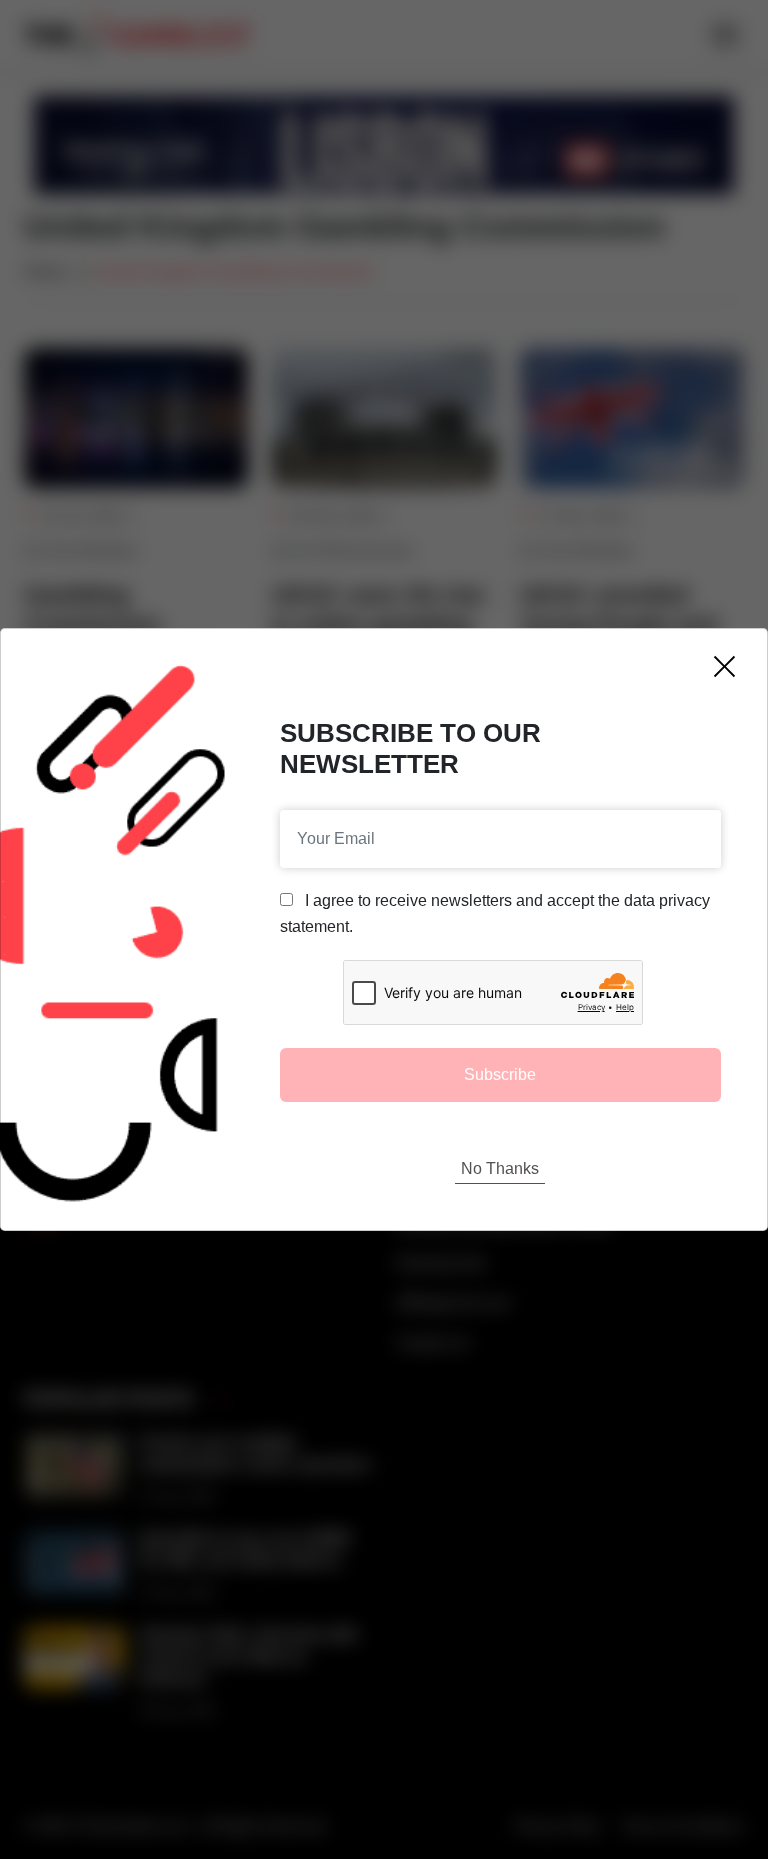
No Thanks (500, 1168)
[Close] (724, 666)
